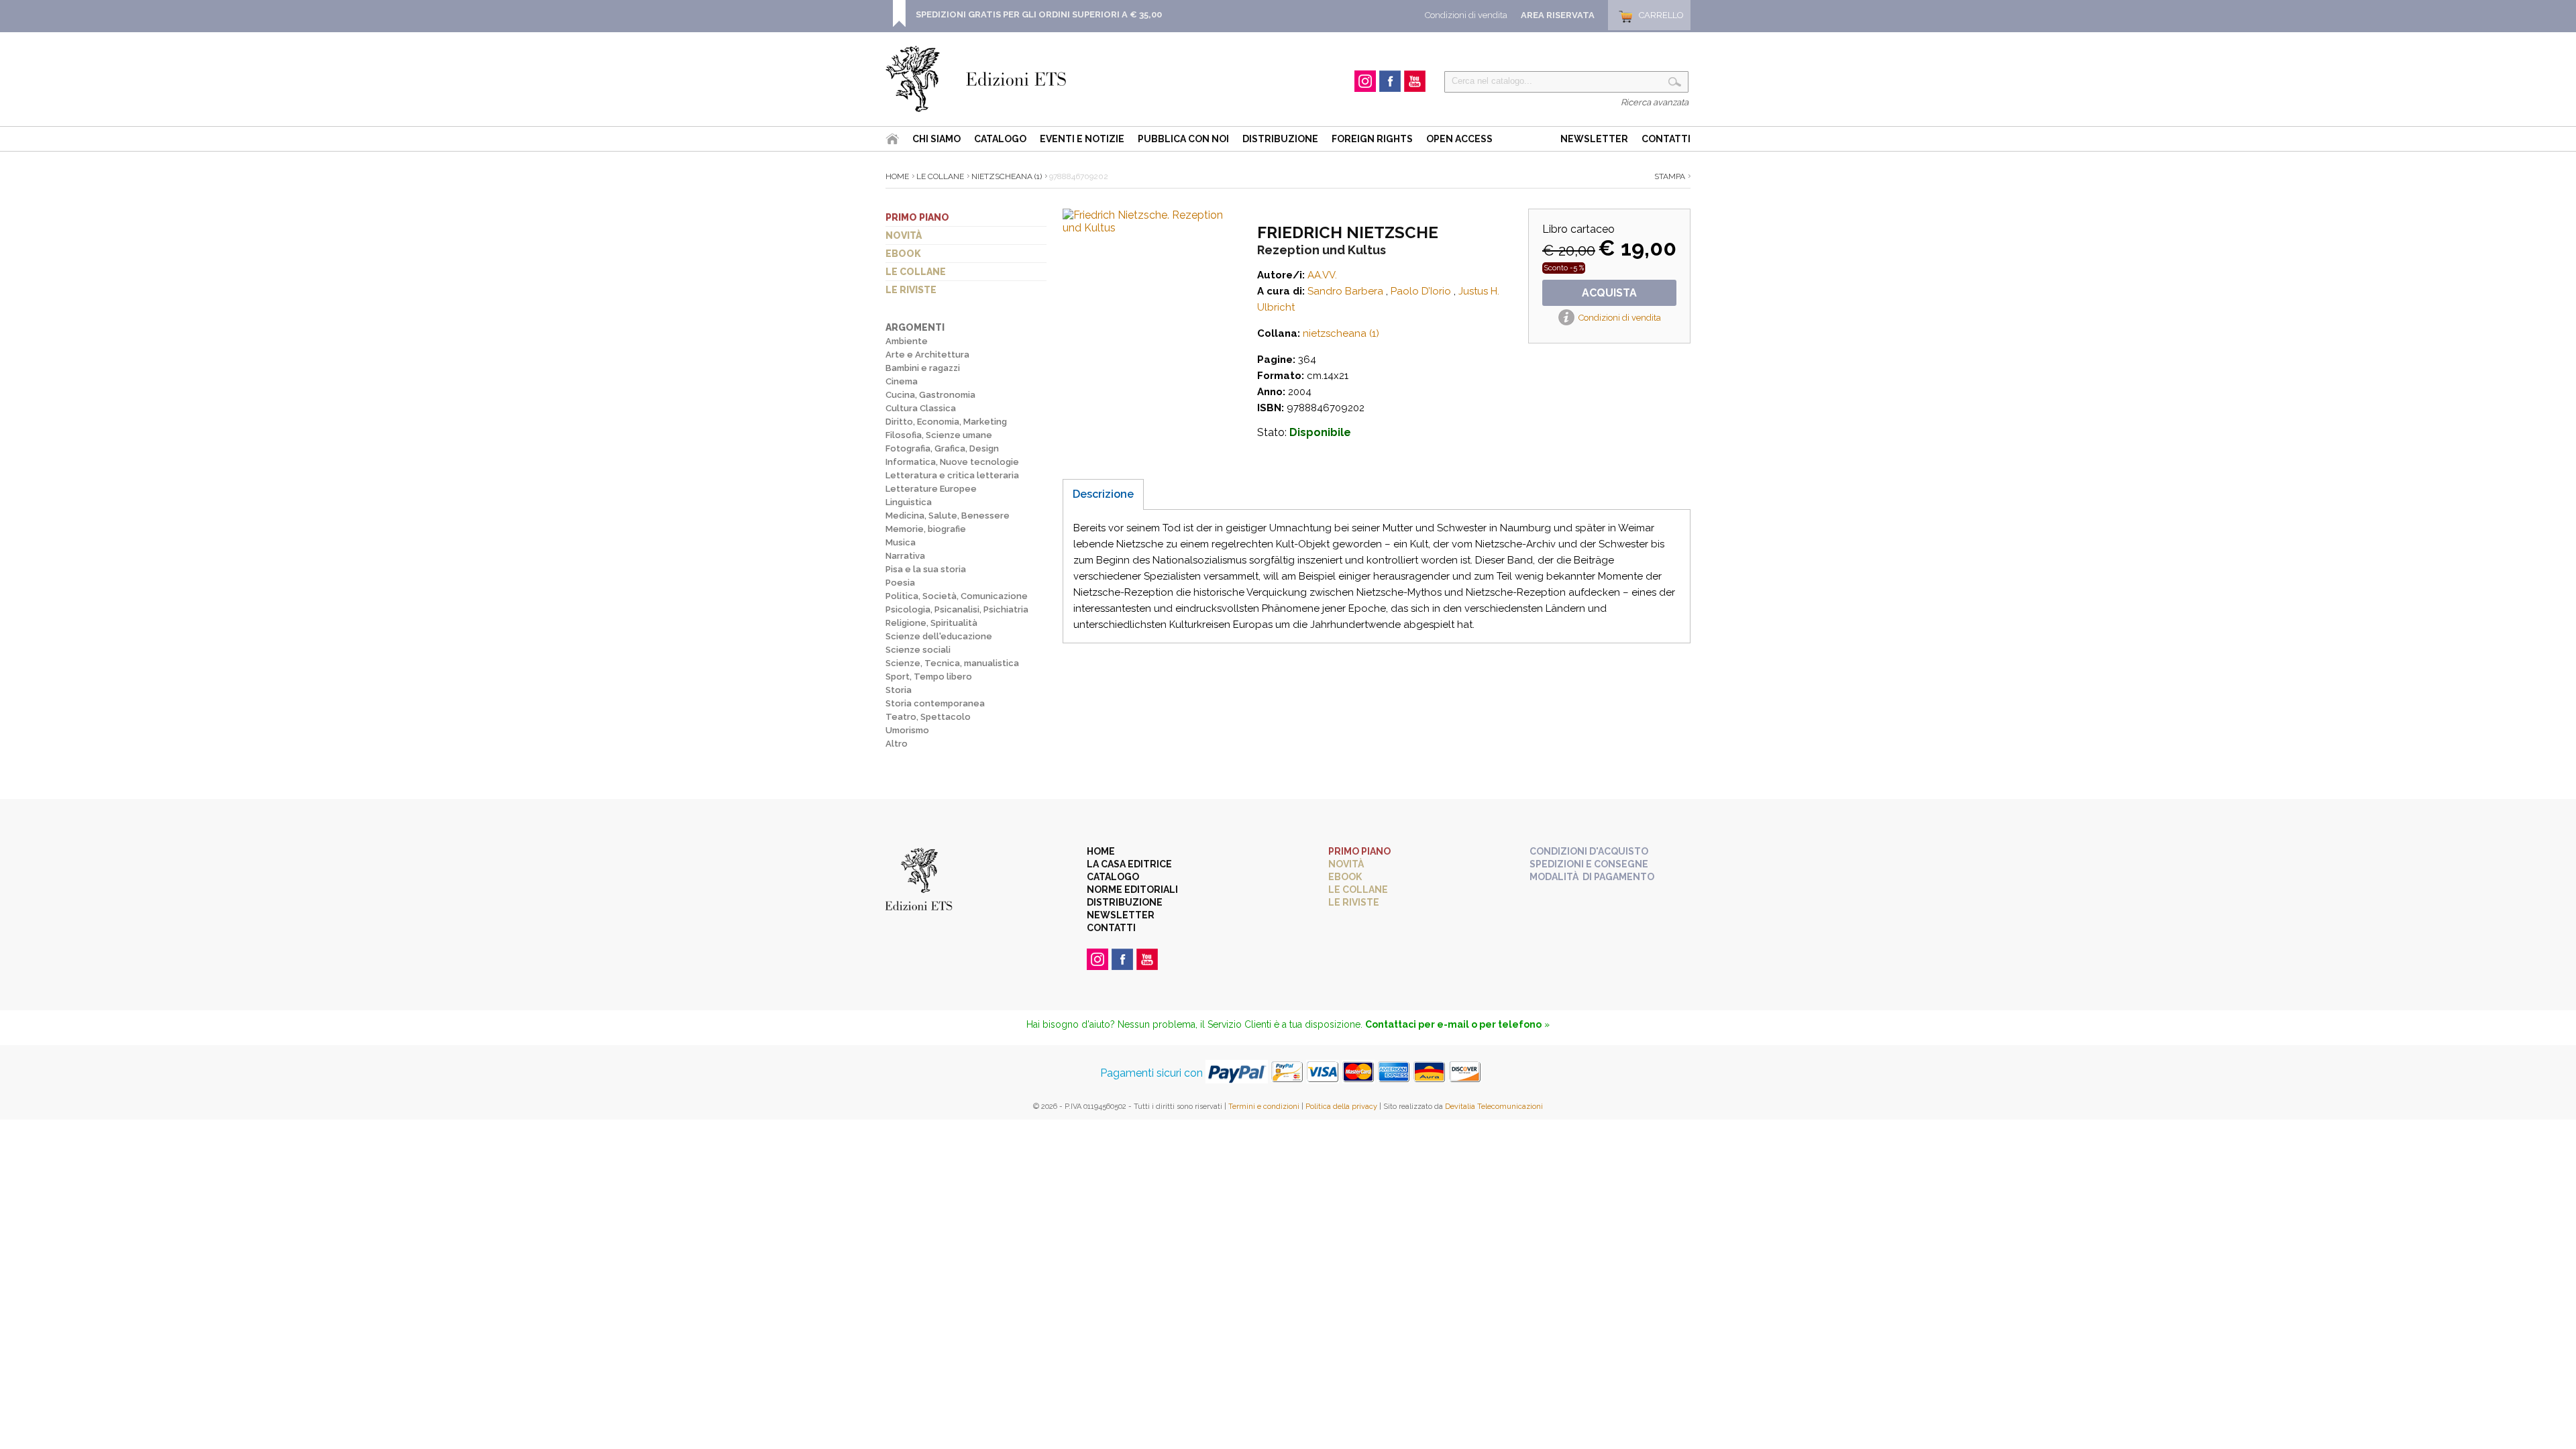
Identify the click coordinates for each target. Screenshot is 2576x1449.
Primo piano (917, 217)
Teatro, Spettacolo (928, 717)
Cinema (902, 381)
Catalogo (1000, 139)
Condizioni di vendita (1466, 15)
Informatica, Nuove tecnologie (952, 462)
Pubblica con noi (1183, 139)
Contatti (1666, 139)
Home (897, 176)
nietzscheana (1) (1007, 176)
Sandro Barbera (1345, 291)
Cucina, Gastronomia (930, 395)
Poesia (900, 583)
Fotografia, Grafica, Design (942, 448)
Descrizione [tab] (1103, 494)
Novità (904, 235)
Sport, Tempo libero (929, 677)
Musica (901, 542)
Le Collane (940, 176)
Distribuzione (1280, 139)
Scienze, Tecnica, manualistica (952, 663)
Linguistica (909, 502)
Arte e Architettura (927, 355)
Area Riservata (1558, 15)
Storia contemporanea (935, 703)
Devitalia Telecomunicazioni (1494, 1107)
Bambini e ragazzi (923, 368)
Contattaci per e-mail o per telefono (1453, 1024)
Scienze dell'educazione (939, 636)
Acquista (1609, 293)
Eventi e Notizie (1082, 139)
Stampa (1670, 176)
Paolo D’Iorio (1421, 291)
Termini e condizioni (1264, 1107)
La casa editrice (1129, 864)
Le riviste (911, 290)
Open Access (1459, 139)
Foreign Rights (1372, 139)
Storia (899, 690)
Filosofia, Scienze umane (939, 435)
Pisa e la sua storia (926, 569)
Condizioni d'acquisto (1589, 851)
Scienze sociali (918, 650)
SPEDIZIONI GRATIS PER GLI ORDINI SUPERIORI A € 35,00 (1039, 14)
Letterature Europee (931, 489)
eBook (903, 254)
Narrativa (905, 556)
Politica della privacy (1341, 1107)
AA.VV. (1322, 275)
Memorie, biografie (926, 529)
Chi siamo (936, 139)
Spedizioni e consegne (1589, 864)
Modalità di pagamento (1592, 877)
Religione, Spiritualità (931, 623)
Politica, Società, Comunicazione (957, 596)
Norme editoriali (1132, 890)
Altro (897, 744)
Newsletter (1594, 139)
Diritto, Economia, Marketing (946, 422)
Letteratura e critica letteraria (952, 475)
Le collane (916, 272)
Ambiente (907, 341)
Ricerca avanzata (1655, 102)
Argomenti (915, 327)
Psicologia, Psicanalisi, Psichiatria (957, 609)
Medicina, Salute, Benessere (948, 516)
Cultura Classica (921, 408)
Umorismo (907, 730)
